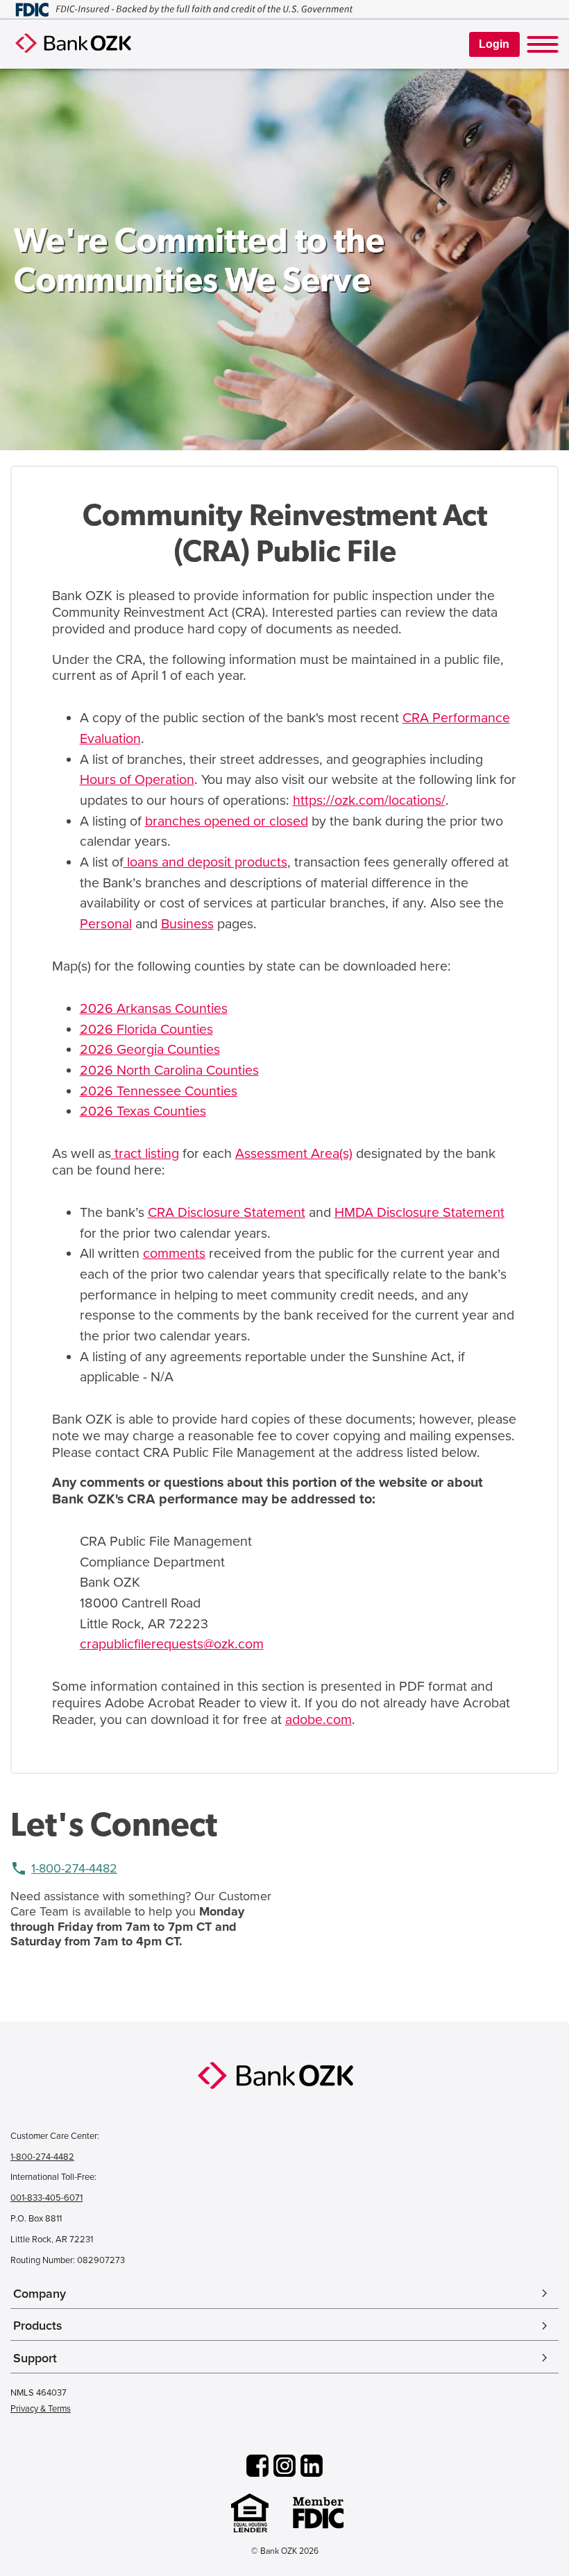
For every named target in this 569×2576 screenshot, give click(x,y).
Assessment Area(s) (294, 1154)
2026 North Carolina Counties (169, 1071)
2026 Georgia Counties (150, 1050)
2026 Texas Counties (143, 1111)
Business (187, 924)
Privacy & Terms (41, 2409)
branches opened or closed (227, 821)
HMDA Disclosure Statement (419, 1213)
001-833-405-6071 (46, 2198)
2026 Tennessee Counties (159, 1091)
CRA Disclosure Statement (227, 1213)
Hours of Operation (137, 780)
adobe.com (319, 1720)
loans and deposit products (205, 862)
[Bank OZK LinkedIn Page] (312, 2467)
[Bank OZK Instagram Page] (284, 2467)
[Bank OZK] (284, 2076)
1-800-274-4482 (74, 1868)
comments (174, 1254)
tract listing (145, 1154)
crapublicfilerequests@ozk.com (172, 1644)
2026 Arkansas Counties (154, 1009)
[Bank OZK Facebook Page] (257, 2467)
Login (494, 44)
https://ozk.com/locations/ (369, 801)
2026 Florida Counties (146, 1030)
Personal (106, 924)
